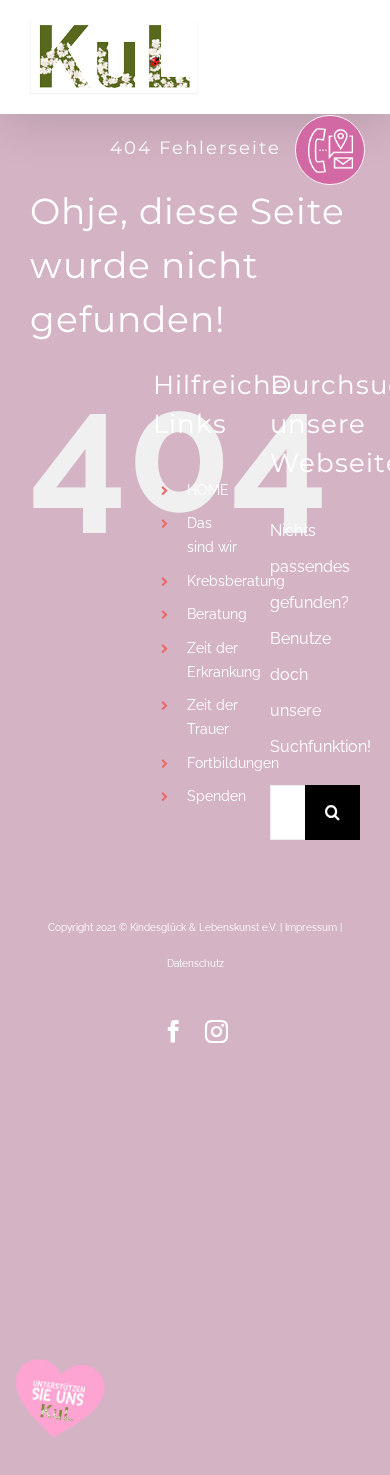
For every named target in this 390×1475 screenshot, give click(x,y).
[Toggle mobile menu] (349, 37)
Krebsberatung (236, 581)
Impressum (311, 927)
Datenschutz (195, 963)
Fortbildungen (233, 763)
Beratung (217, 614)
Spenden (216, 796)
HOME (208, 490)
